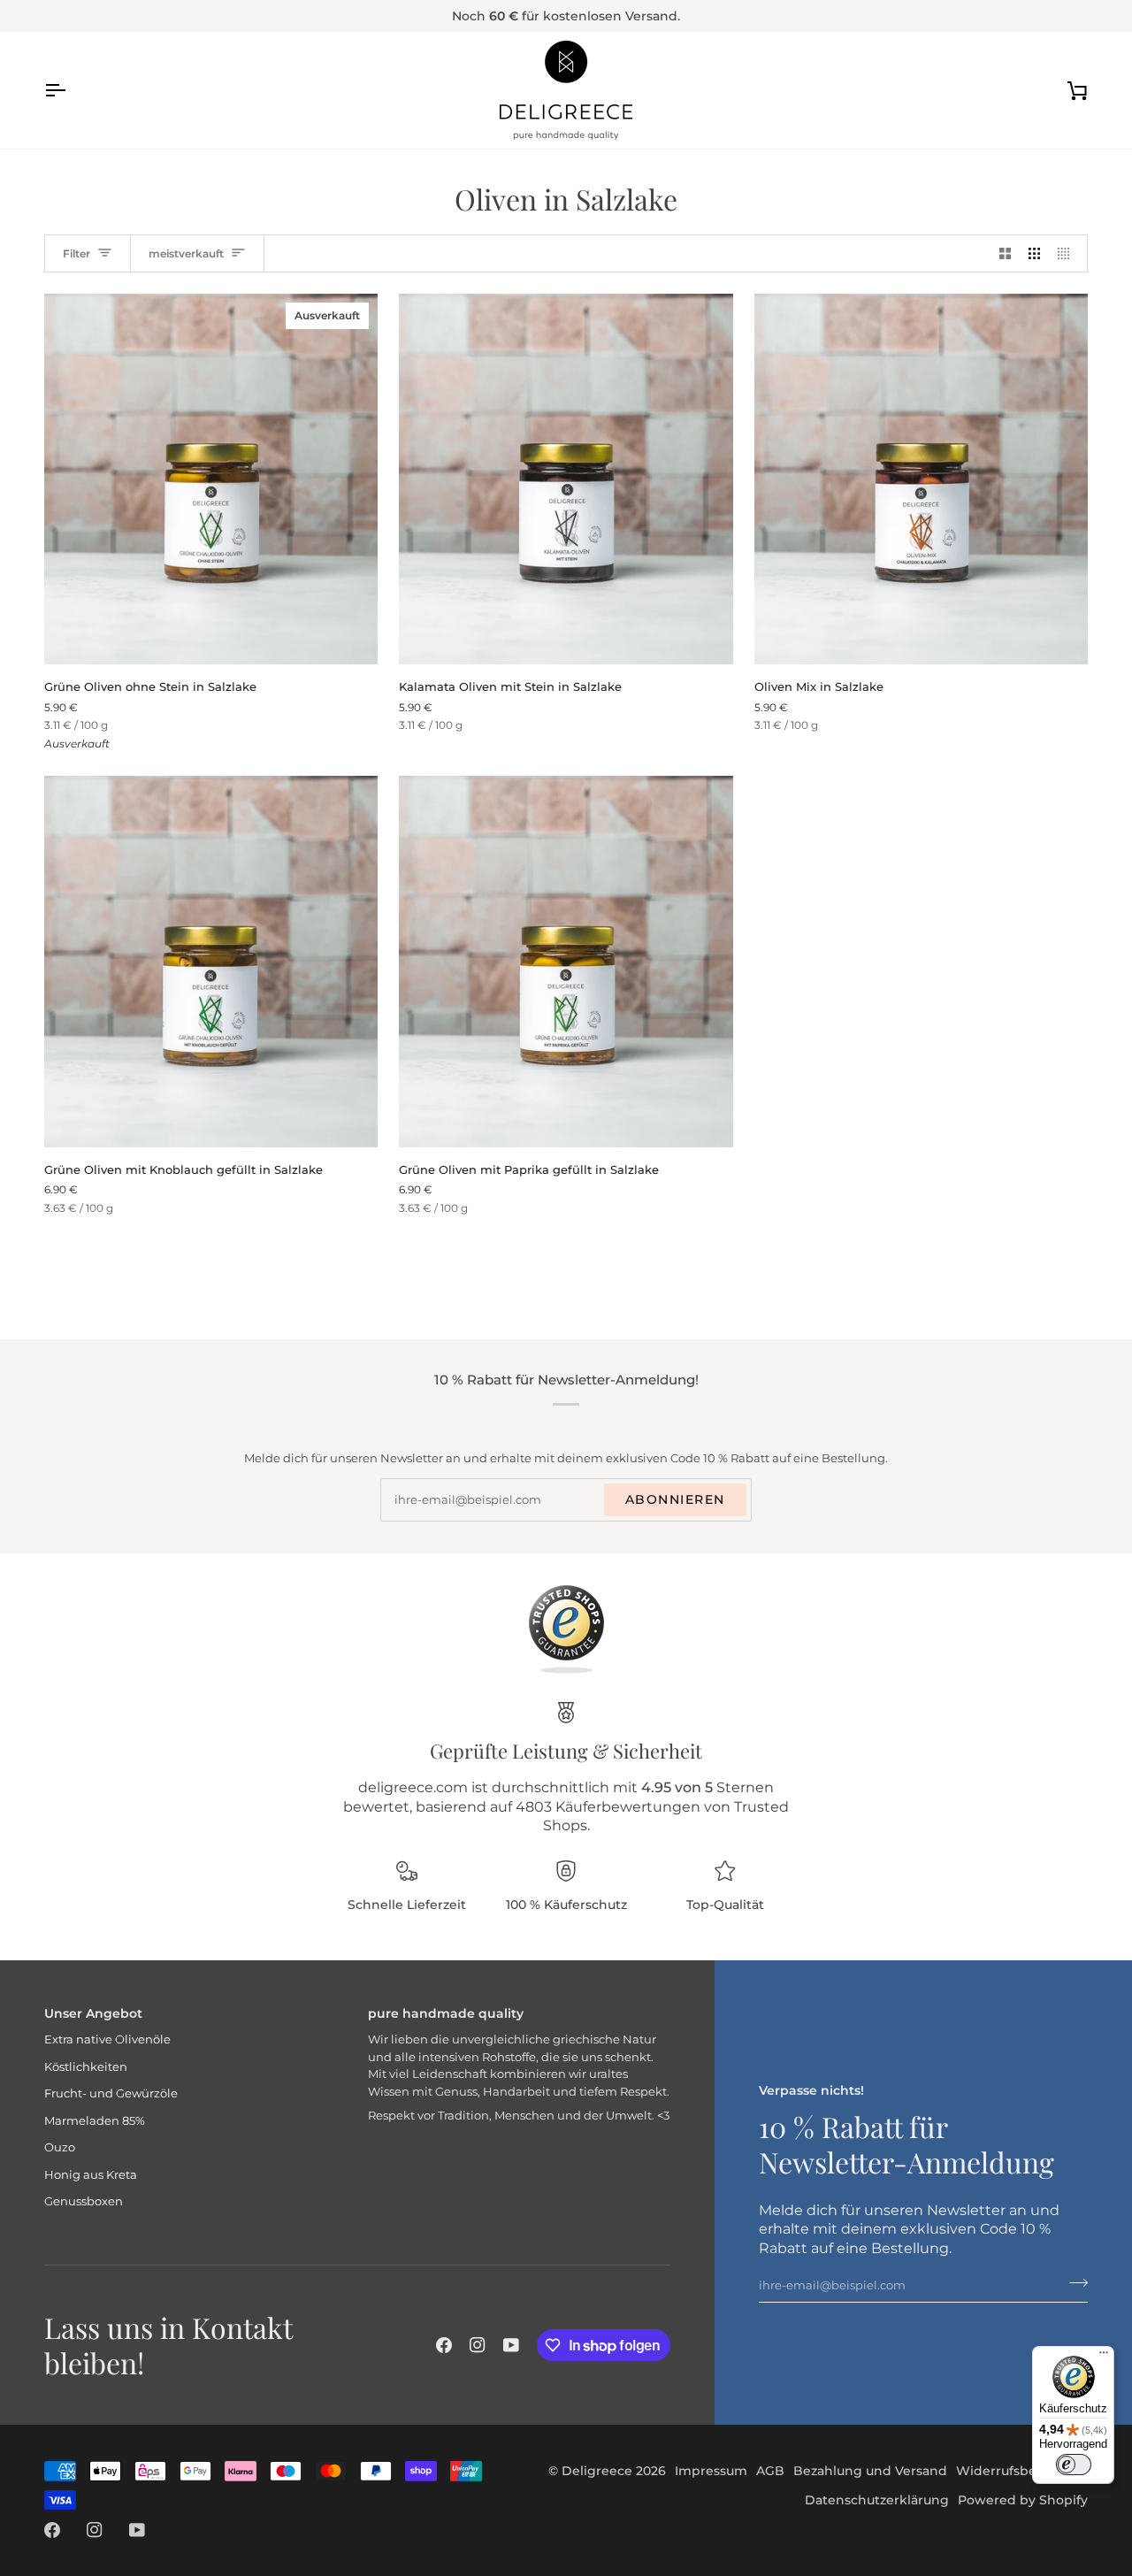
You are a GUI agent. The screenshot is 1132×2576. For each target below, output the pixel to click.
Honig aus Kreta (91, 2174)
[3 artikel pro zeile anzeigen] (1034, 253)
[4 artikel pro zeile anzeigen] (1068, 253)
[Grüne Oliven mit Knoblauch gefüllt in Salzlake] (211, 961)
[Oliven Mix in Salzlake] (921, 479)
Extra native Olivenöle (107, 2039)
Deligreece (597, 2471)
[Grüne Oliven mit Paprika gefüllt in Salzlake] (566, 961)
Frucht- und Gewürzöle (111, 2093)
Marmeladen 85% (95, 2120)
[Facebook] (444, 2345)
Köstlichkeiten (86, 2066)
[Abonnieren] (1073, 2283)
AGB (770, 2471)
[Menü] (1104, 2357)
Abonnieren (675, 1499)
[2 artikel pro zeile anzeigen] (1005, 253)
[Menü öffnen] (71, 90)
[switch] (1074, 2465)
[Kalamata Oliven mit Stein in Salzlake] (566, 479)
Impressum (711, 2471)
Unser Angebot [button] (93, 2013)
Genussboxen (84, 2201)
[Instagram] (478, 2345)
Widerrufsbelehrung (1022, 2471)
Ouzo (60, 2147)
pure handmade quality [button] (446, 2013)
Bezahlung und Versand (870, 2471)
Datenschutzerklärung (877, 2500)
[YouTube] (511, 2345)
